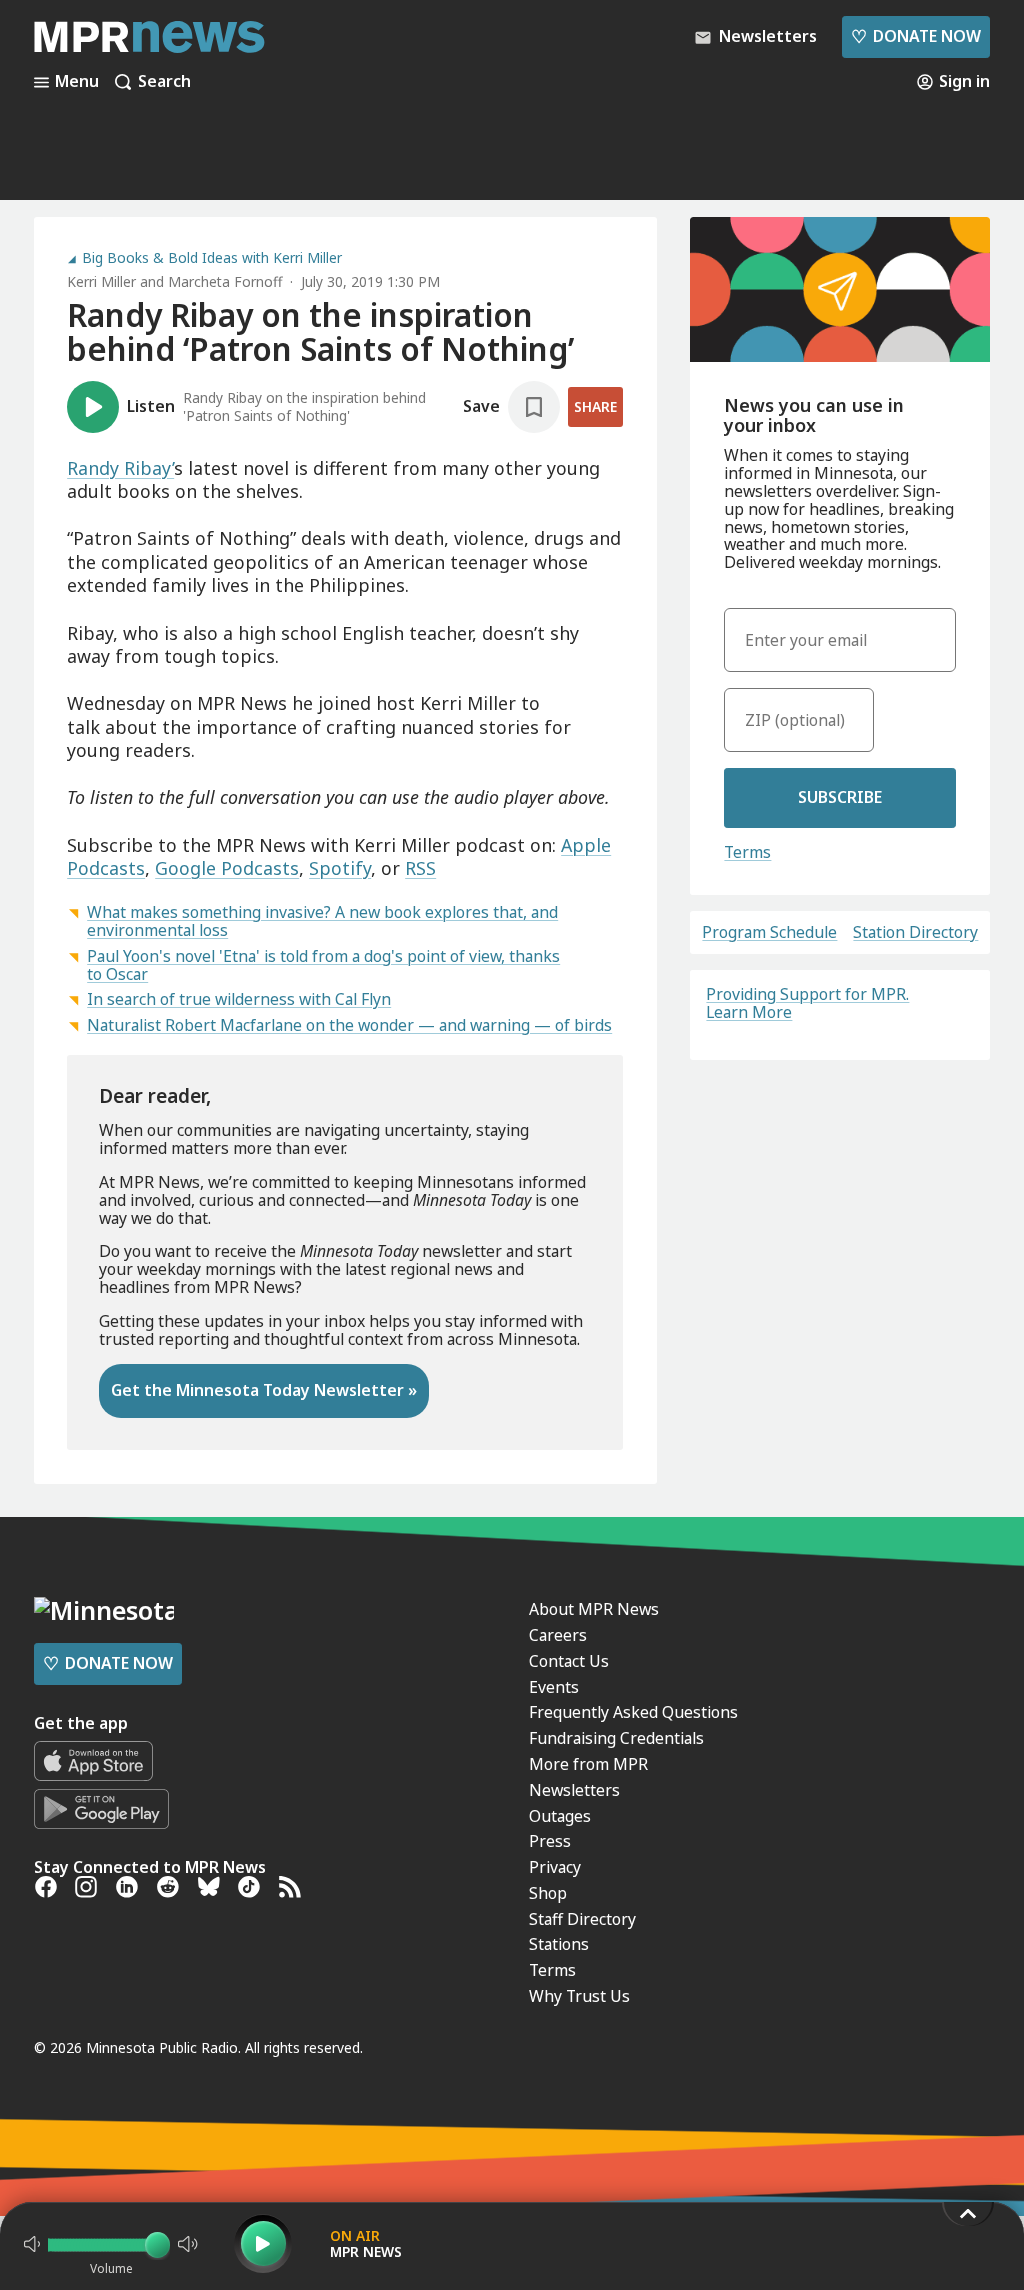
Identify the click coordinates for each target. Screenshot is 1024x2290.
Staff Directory (582, 1919)
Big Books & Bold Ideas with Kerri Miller (212, 258)
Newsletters (574, 1790)
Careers (558, 1635)
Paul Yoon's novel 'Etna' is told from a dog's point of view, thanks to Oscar (323, 965)
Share (595, 406)
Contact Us (569, 1661)
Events (554, 1687)
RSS (420, 868)
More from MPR (588, 1764)
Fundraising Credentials (616, 1738)
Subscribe (840, 797)
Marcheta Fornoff (225, 281)
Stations (559, 1944)
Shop (548, 1893)
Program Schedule (769, 933)
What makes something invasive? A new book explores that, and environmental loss (322, 921)
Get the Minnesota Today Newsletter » (264, 1390)
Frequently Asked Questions (633, 1712)
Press (550, 1841)
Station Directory (915, 933)
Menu (77, 82)
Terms (747, 852)
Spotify (340, 868)
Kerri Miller (101, 281)
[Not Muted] (32, 2244)
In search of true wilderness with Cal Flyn (239, 999)
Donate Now (916, 36)
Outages (560, 1816)
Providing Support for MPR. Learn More (807, 1003)
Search (164, 82)
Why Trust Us (579, 1996)
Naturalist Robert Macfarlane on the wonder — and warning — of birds (349, 1025)
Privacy (555, 1867)
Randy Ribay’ (120, 468)
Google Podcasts (227, 868)
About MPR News (594, 1609)
